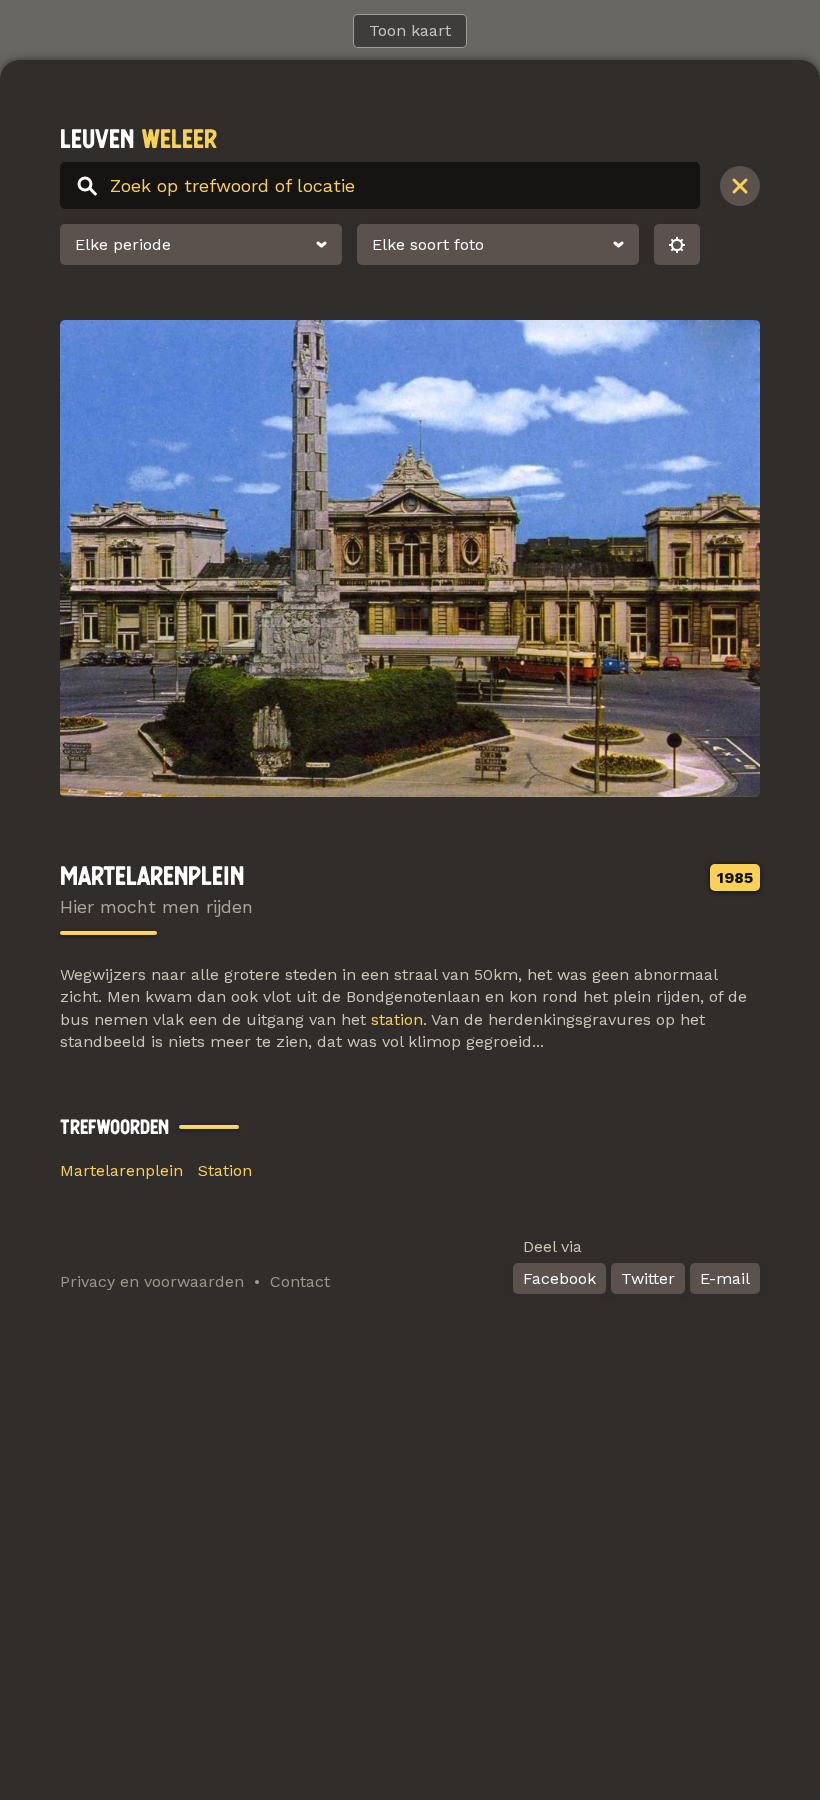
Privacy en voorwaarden (152, 1281)
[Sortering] (677, 244)
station (397, 1019)
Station (225, 1170)
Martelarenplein (121, 1170)
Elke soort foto (428, 244)
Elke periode (123, 244)
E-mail (725, 1278)
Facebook (559, 1278)
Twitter (648, 1278)
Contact (300, 1281)
